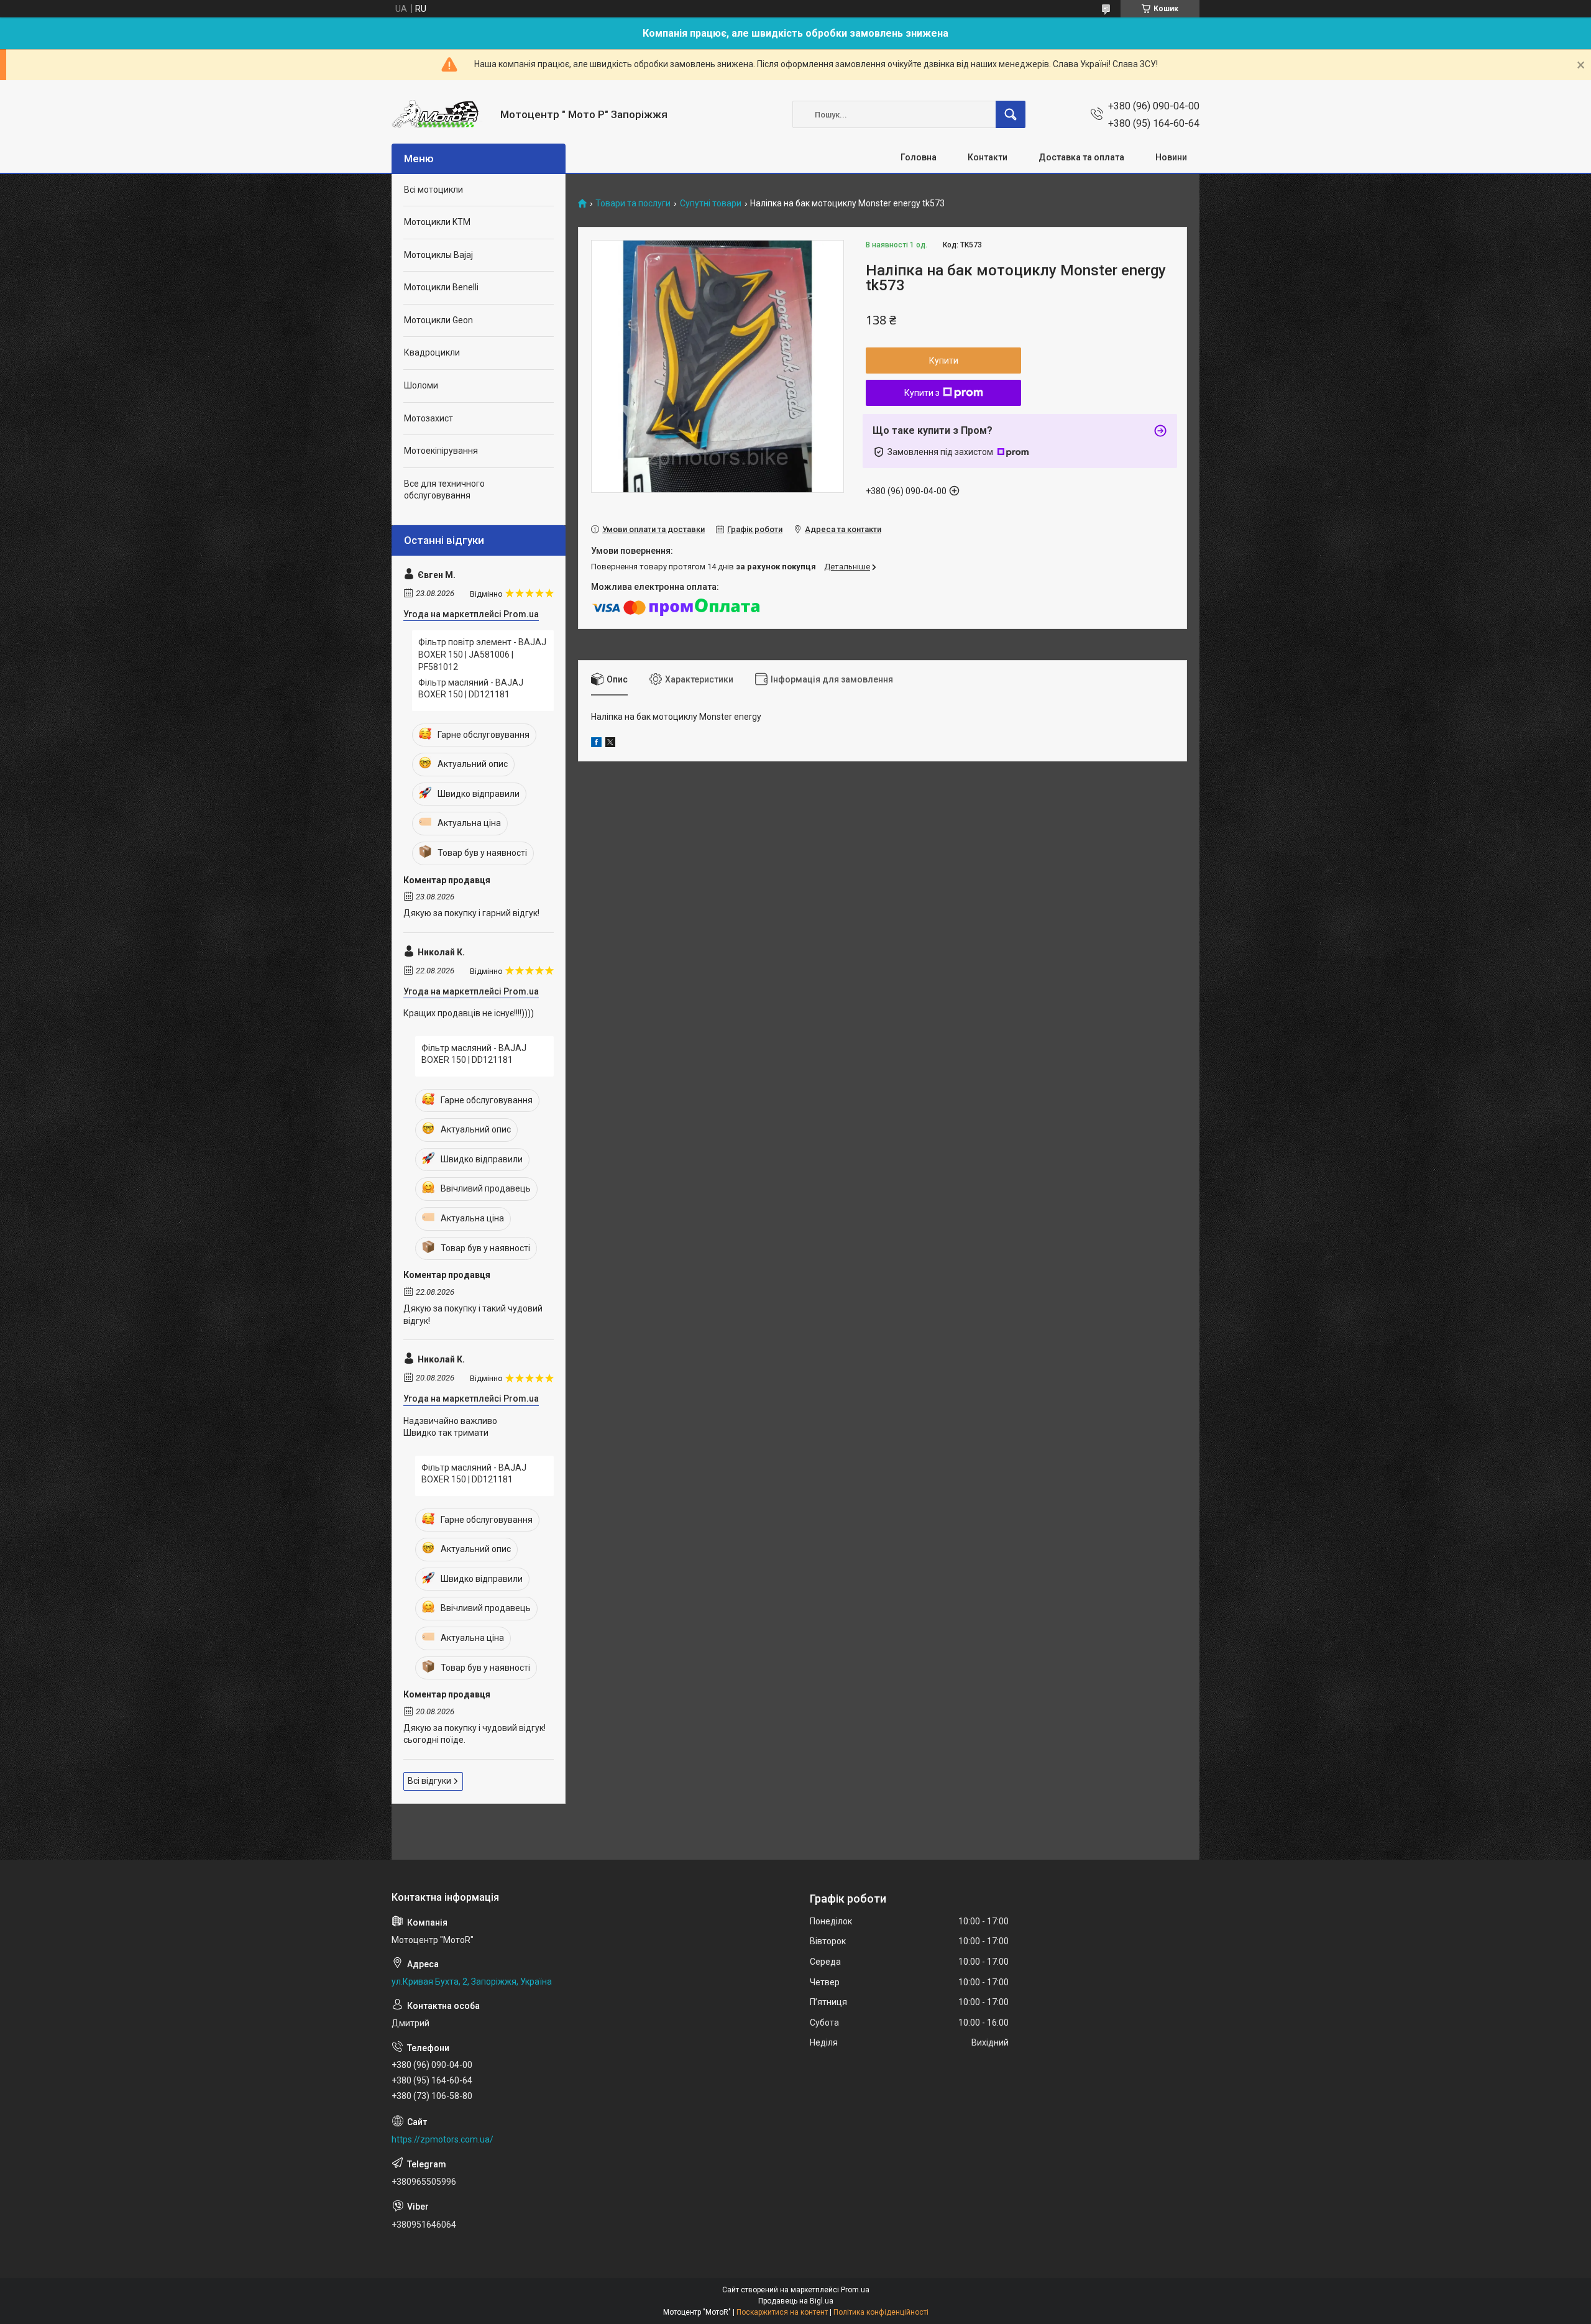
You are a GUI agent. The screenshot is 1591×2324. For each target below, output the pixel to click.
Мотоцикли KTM (437, 222)
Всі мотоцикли (433, 190)
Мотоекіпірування (441, 451)
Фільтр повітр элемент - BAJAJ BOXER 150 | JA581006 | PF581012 (482, 654)
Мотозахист (429, 418)
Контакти (988, 157)
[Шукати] (1011, 114)
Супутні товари (711, 204)
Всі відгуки (429, 1781)
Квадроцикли (432, 352)
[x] (610, 744)
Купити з (922, 393)
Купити (944, 361)
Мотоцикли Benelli (441, 287)
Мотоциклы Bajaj (438, 255)
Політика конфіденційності (881, 2312)
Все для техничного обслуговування (444, 490)
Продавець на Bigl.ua (796, 2301)
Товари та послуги (633, 204)
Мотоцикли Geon (438, 320)
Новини (1171, 157)
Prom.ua (855, 2290)
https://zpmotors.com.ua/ (442, 2139)
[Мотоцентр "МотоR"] (441, 115)
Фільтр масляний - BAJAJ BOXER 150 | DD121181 (471, 689)
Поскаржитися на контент (782, 2312)
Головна (919, 157)
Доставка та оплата (1081, 157)
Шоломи (421, 385)
